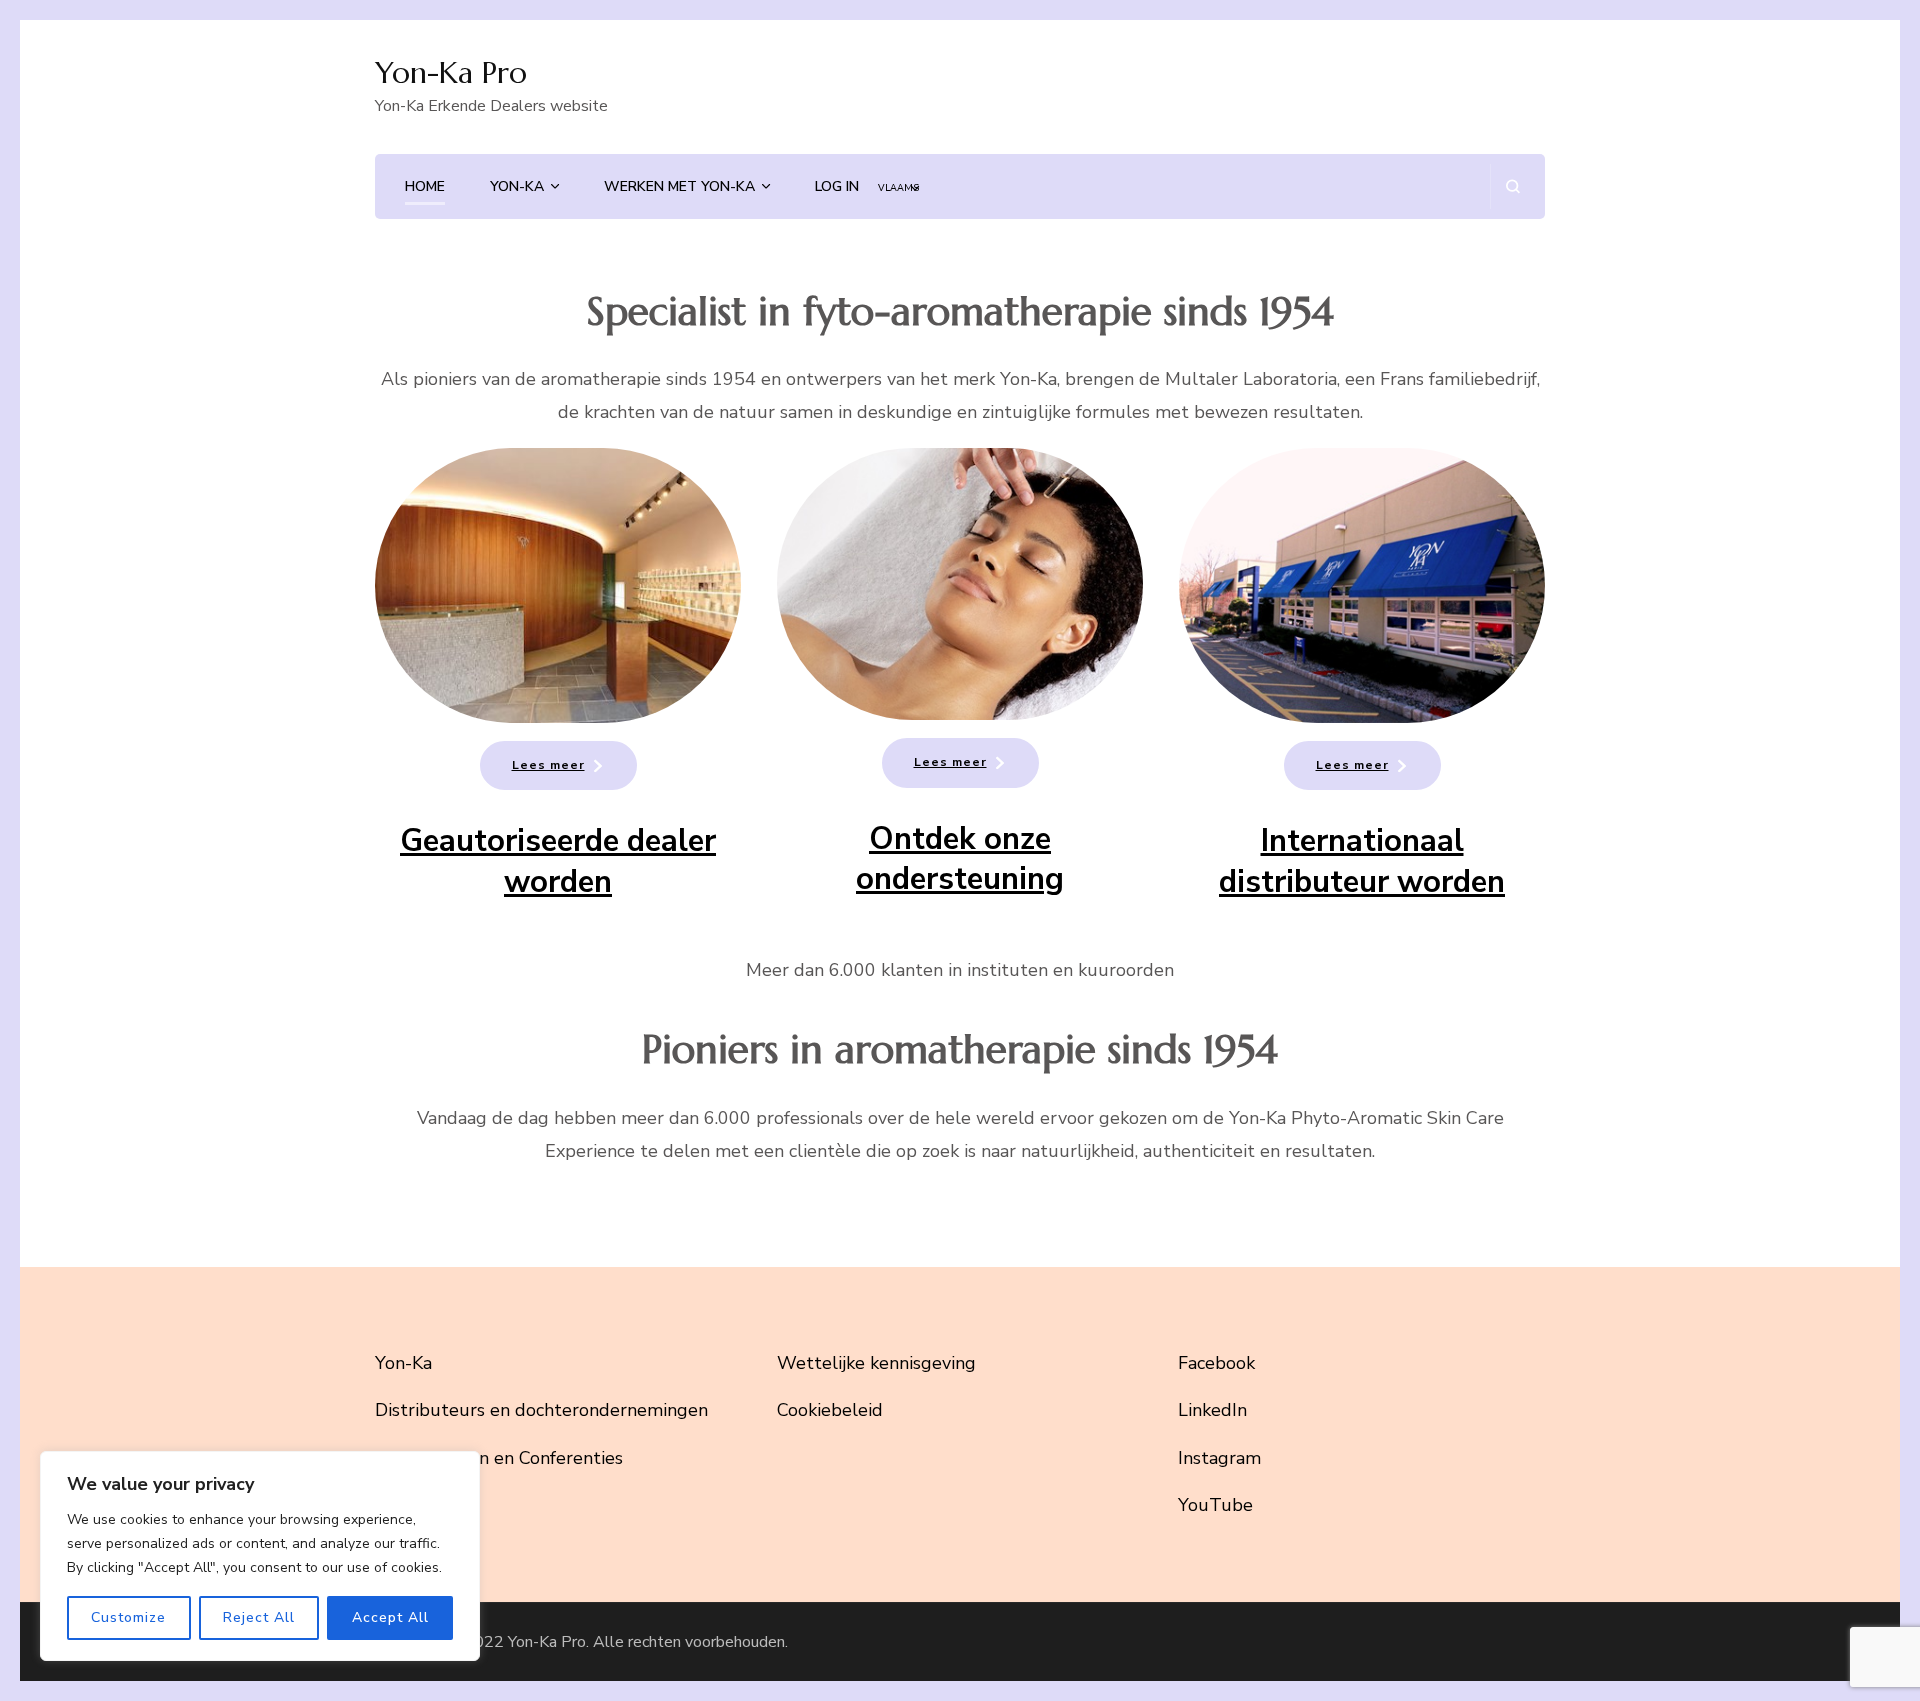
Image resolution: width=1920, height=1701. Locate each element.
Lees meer (548, 765)
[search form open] (1512, 186)
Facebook (1216, 1363)
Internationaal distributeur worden (1362, 861)
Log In (837, 186)
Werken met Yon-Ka (679, 186)
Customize (128, 1617)
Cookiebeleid (830, 1410)
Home (425, 186)
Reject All (259, 1617)
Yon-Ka (517, 186)
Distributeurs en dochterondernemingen (541, 1410)
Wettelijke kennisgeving (876, 1363)
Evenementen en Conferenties (499, 1458)
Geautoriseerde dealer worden (558, 861)
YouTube (1215, 1505)
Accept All (390, 1617)
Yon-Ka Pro (451, 72)
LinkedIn (1212, 1410)
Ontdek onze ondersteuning (960, 859)
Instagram (1219, 1458)
